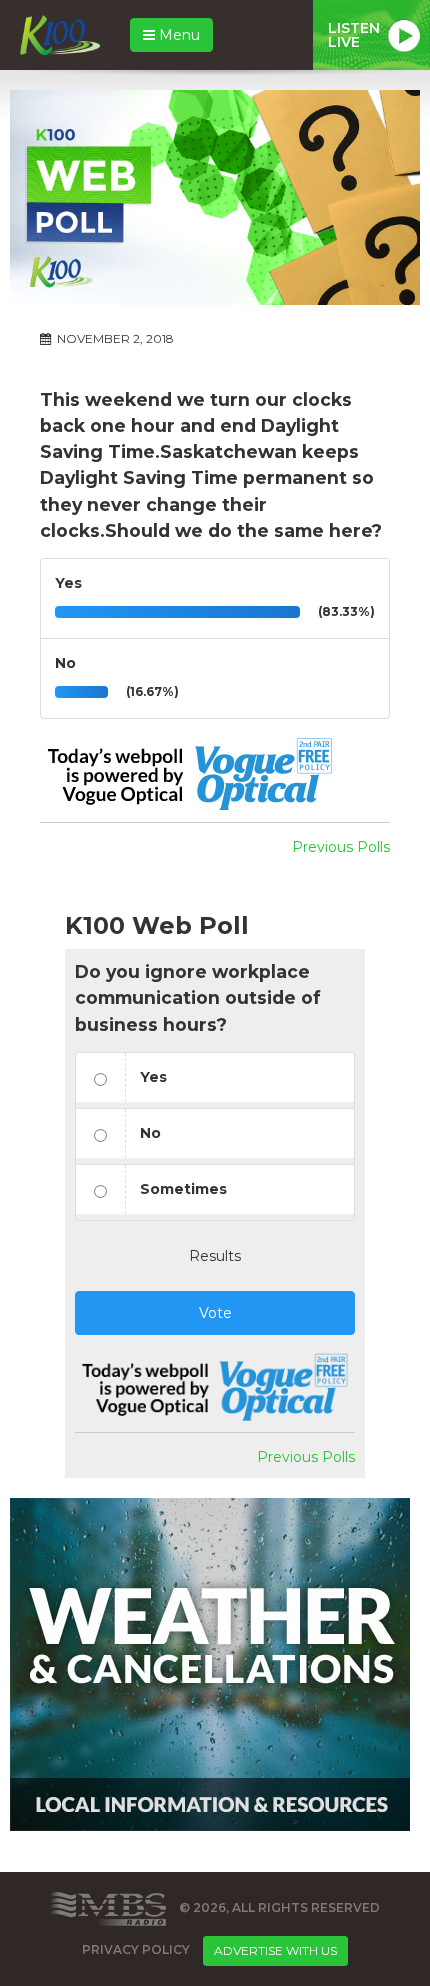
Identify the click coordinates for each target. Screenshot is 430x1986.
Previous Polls (341, 847)
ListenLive (354, 35)
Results (215, 1256)
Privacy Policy (136, 1949)
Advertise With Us (275, 1950)
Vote (215, 1313)
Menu (177, 35)
